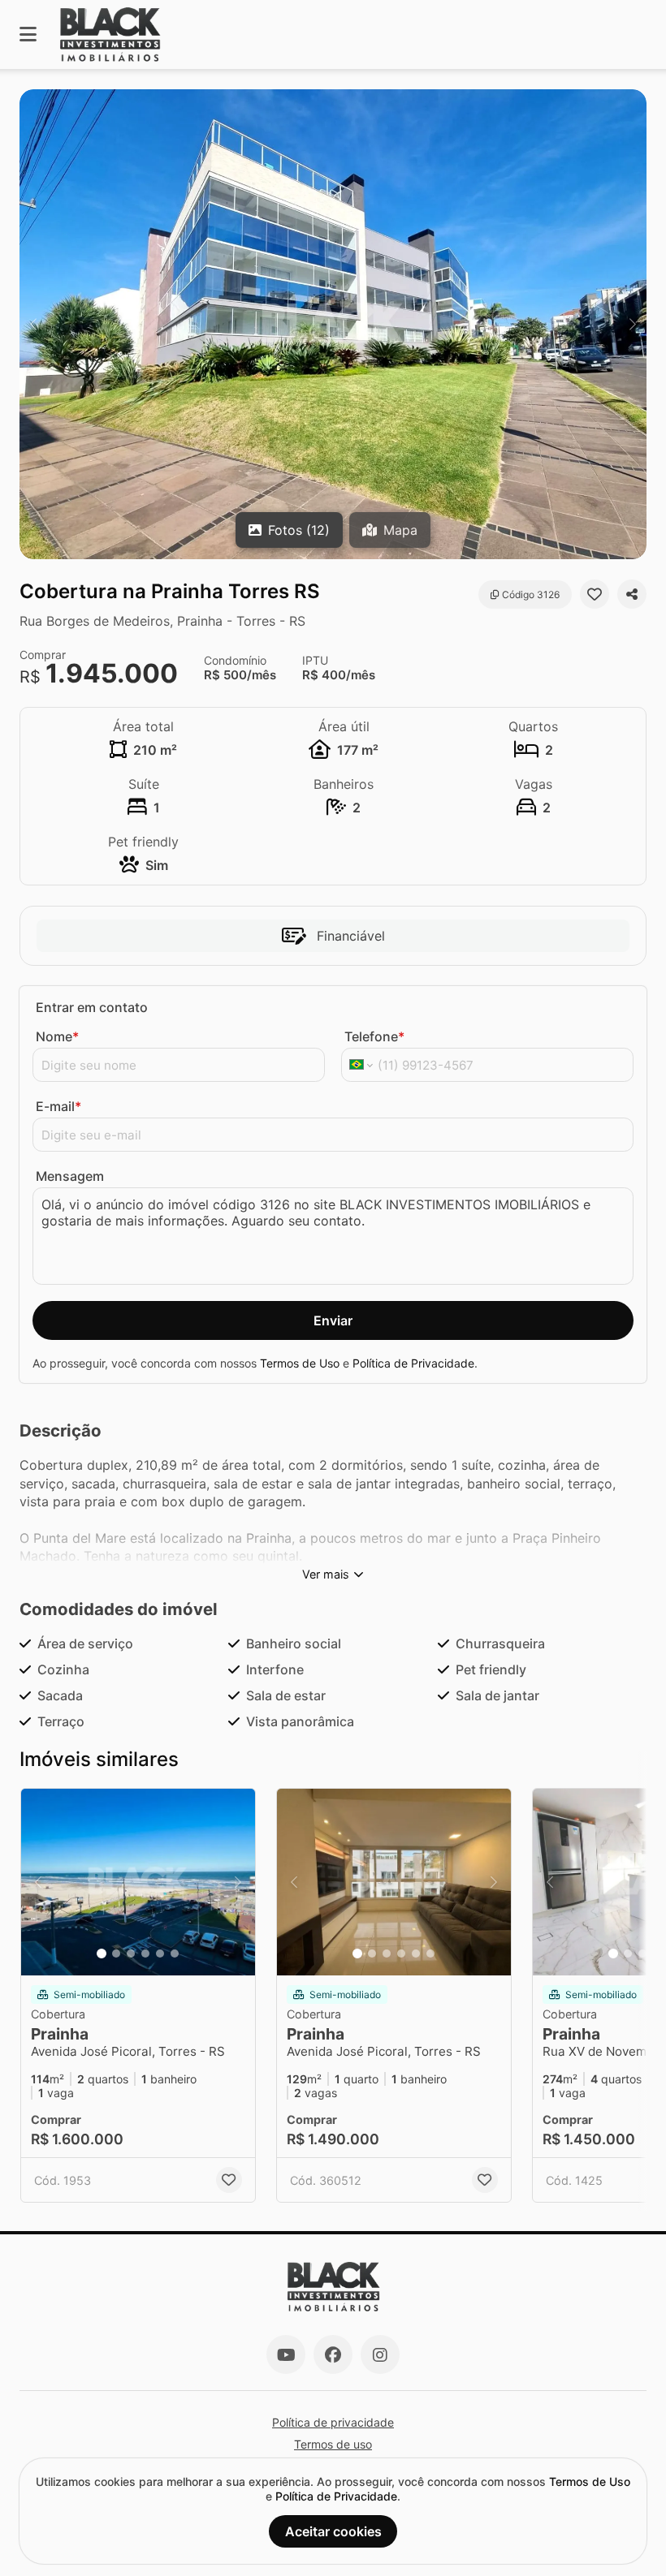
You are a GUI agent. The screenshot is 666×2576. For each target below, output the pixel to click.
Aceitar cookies (333, 2531)
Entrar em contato (92, 1007)
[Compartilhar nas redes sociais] (632, 594)
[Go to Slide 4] (145, 1954)
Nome (57, 1036)
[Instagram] (380, 2354)
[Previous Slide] (33, 324)
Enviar (333, 1320)
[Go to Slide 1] (102, 1954)
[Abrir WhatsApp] (625, 2535)
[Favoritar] (595, 594)
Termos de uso (333, 2444)
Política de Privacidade (413, 1363)
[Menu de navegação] (28, 34)
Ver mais (326, 1574)
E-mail (58, 1106)
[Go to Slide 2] (116, 1954)
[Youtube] (286, 2354)
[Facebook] (333, 2354)
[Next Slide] (633, 324)
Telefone (374, 1036)
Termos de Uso (300, 1363)
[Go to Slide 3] (131, 1954)
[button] (333, 324)
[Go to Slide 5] (160, 1954)
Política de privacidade (333, 2422)
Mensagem (70, 1176)
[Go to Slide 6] (175, 1954)
